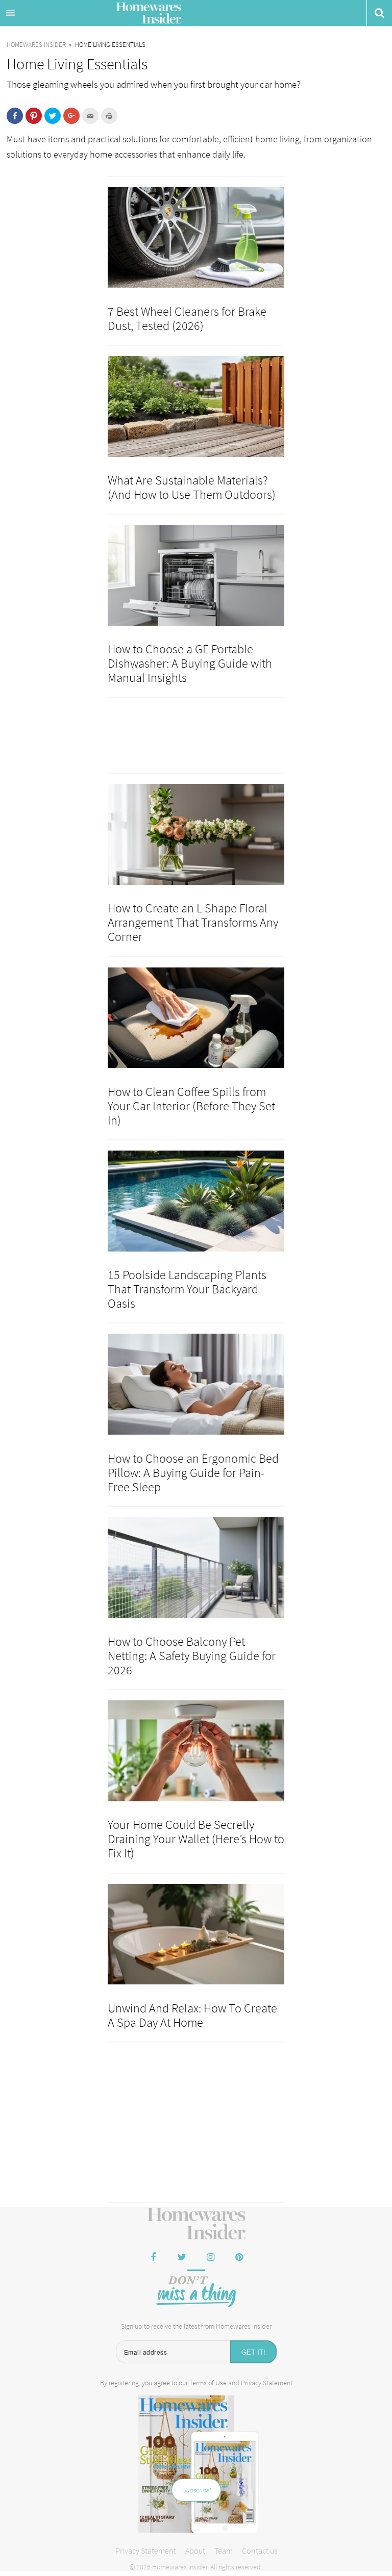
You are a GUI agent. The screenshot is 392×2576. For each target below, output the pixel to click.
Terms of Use (208, 2383)
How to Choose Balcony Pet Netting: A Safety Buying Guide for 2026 (192, 1656)
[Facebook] (153, 2258)
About (195, 2551)
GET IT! (253, 2352)
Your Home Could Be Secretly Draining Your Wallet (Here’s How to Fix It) (196, 1839)
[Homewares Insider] (196, 2224)
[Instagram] (210, 2258)
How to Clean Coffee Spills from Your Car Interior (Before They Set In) (191, 1106)
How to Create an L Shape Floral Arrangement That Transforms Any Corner (193, 922)
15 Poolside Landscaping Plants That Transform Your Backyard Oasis (187, 1289)
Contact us (260, 2551)
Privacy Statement (267, 2383)
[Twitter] (182, 2258)
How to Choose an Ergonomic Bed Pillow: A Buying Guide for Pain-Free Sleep (193, 1473)
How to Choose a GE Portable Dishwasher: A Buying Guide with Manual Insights (190, 663)
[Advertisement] (196, 2124)
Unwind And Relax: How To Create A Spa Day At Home (192, 2015)
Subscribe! (196, 2490)
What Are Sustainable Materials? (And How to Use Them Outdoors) (192, 487)
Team (224, 2551)
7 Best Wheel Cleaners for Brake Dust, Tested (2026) (187, 318)
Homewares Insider (149, 14)
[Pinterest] (239, 2258)
